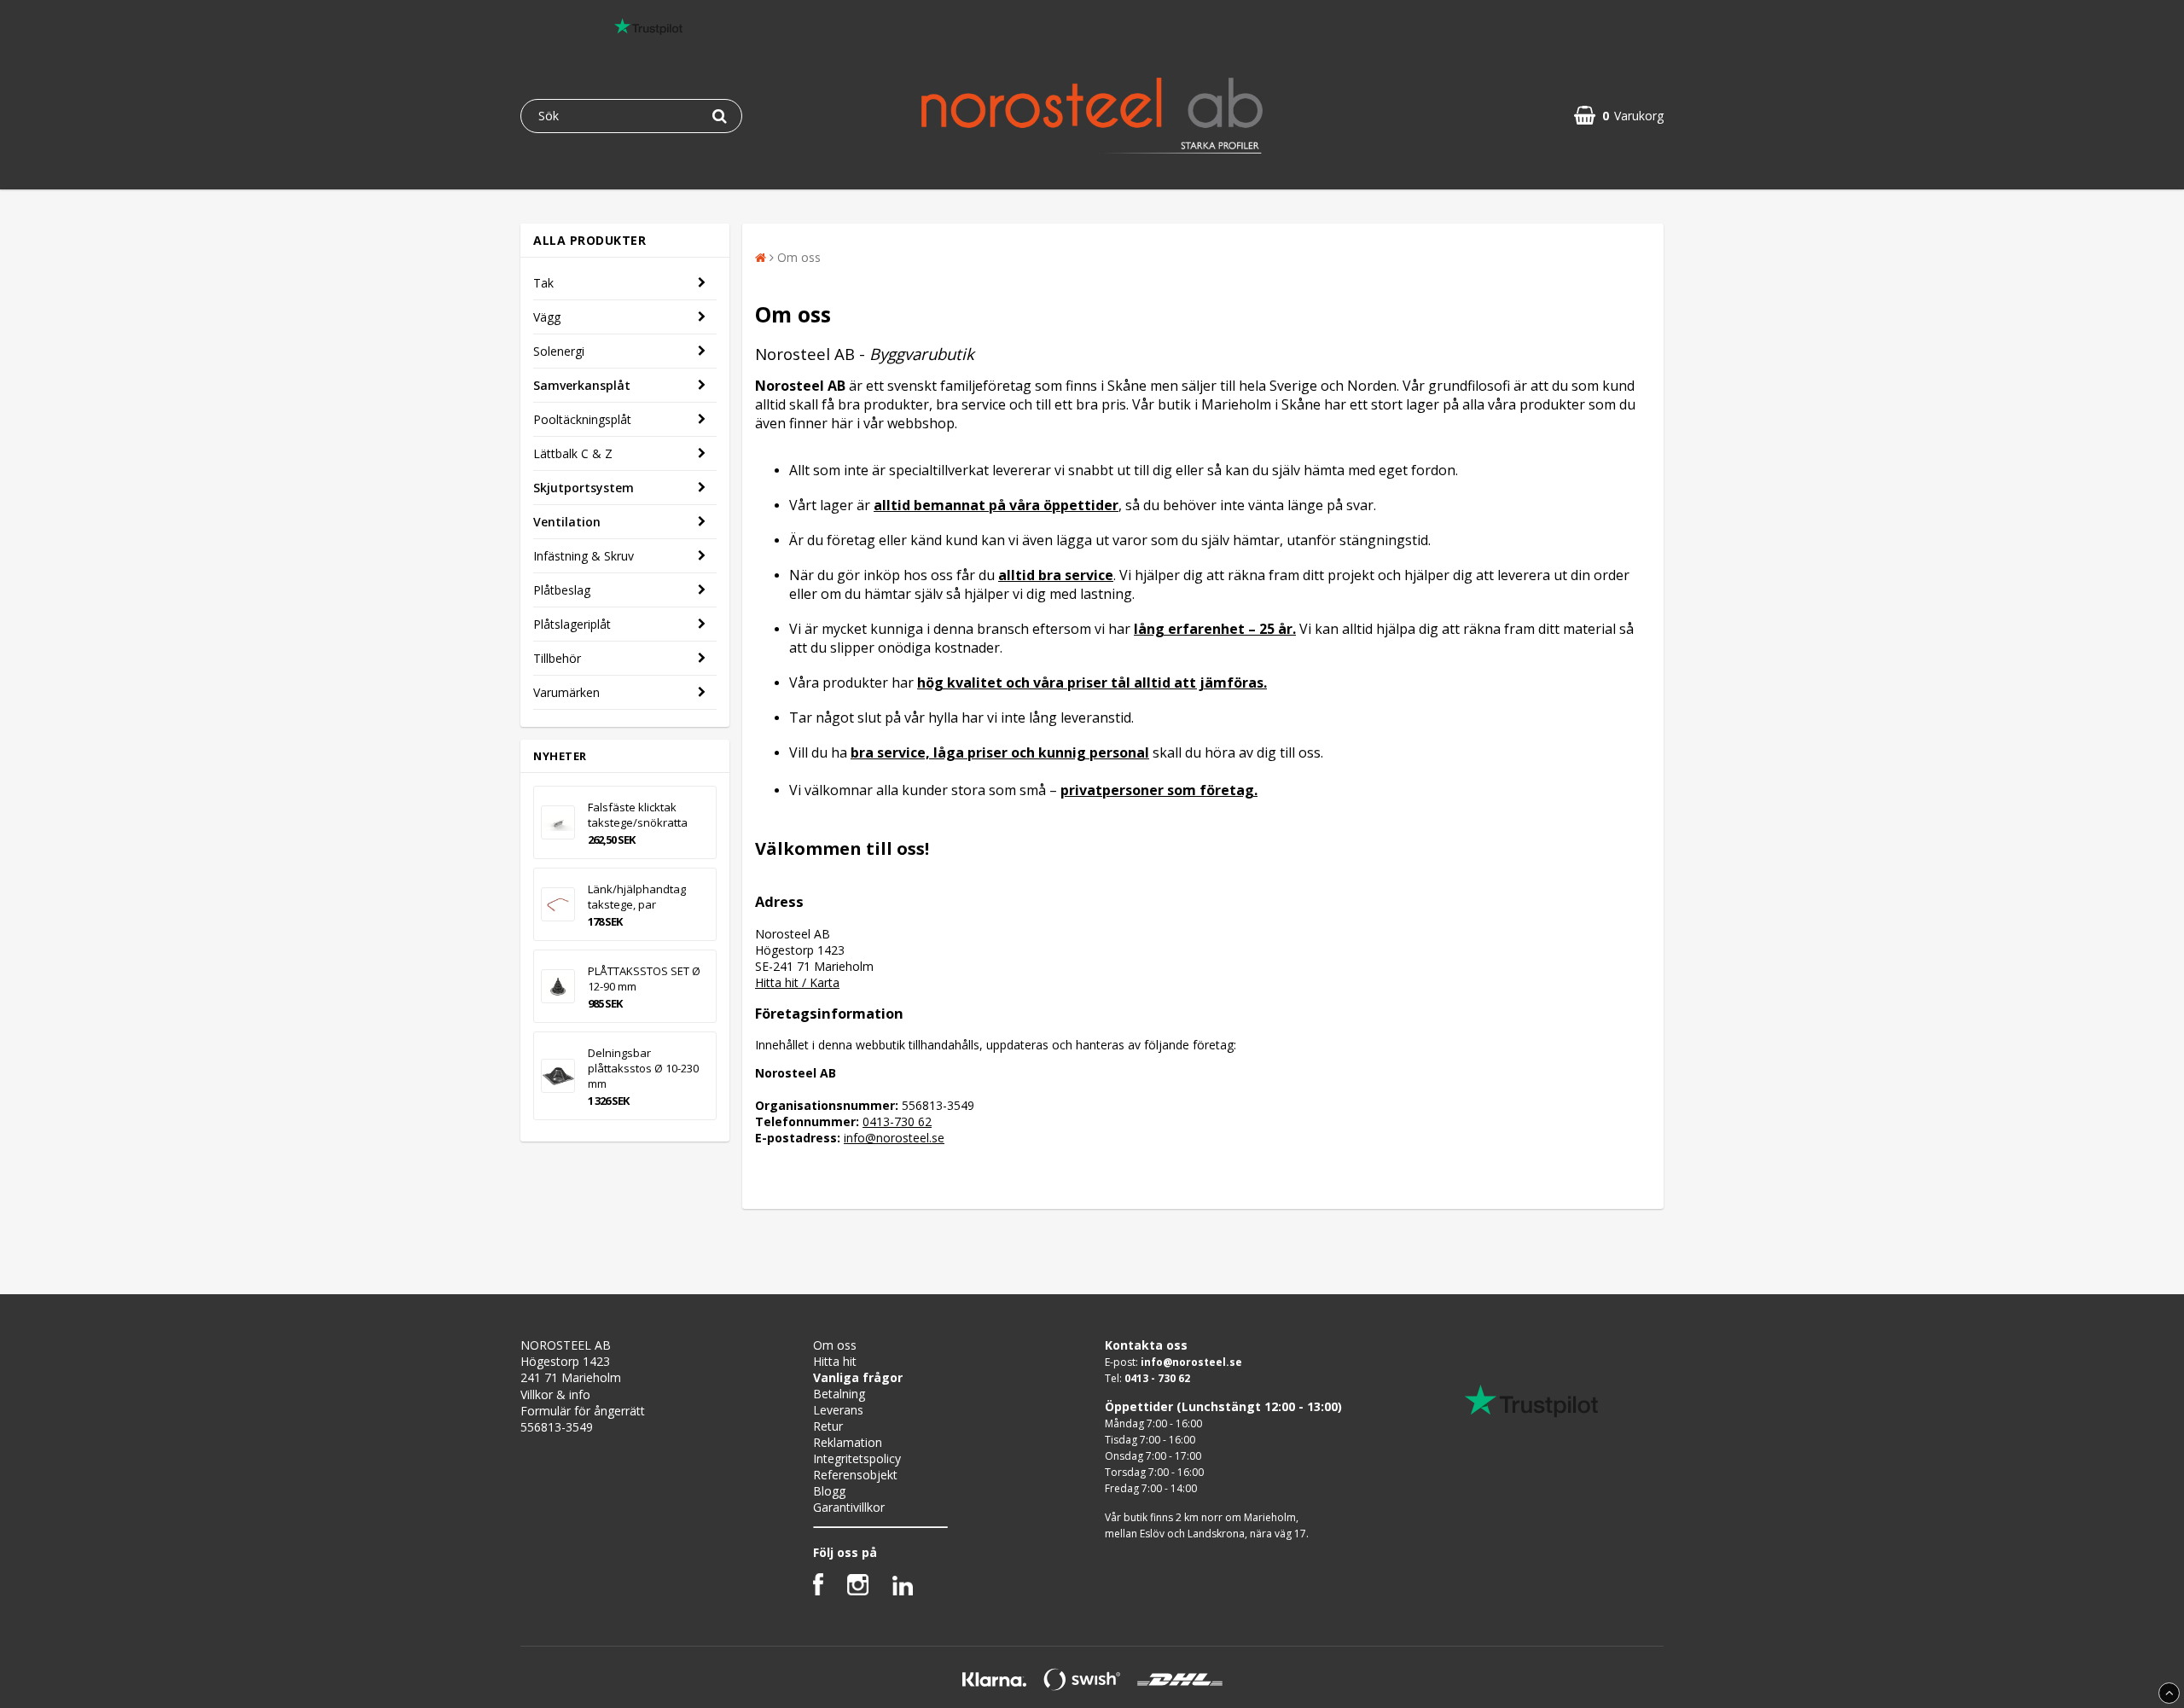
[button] (1619, 116)
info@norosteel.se (894, 1138)
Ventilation (567, 522)
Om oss (799, 257)
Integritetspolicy (857, 1458)
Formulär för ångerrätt (583, 1411)
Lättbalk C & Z (573, 453)
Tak (543, 283)
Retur (828, 1426)
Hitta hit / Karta (797, 982)
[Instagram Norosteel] (858, 1591)
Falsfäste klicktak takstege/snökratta (638, 815)
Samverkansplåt (582, 385)
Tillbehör (557, 658)
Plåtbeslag (562, 590)
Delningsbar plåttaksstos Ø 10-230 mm (643, 1068)
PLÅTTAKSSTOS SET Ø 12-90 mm (644, 979)
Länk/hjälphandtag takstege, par (637, 897)
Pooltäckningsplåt (582, 419)
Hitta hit (835, 1361)
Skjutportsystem (584, 488)
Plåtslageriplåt (572, 624)
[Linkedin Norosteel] (903, 1591)
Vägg (547, 317)
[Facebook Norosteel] (818, 1591)
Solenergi (559, 351)
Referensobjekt (855, 1475)
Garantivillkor (849, 1507)
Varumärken (566, 692)
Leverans (838, 1410)
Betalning (839, 1394)
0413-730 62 (897, 1121)
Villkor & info (555, 1394)
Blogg (829, 1491)
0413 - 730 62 (1157, 1378)
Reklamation (848, 1442)
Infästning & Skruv (584, 556)
